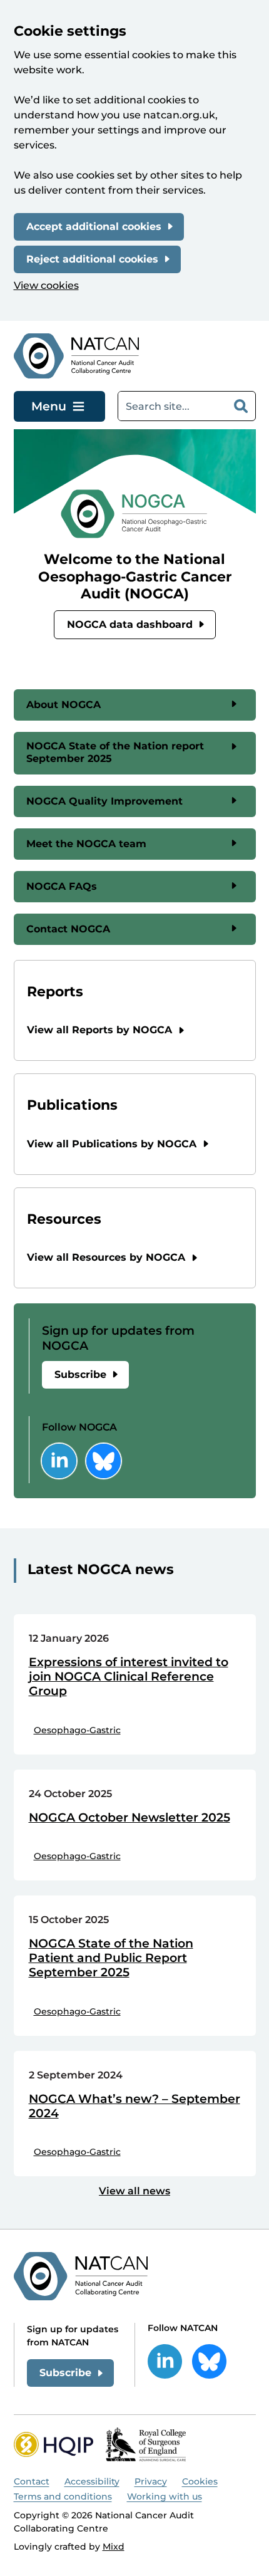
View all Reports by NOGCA (99, 1030)
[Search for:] (172, 406)
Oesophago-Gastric (77, 1730)
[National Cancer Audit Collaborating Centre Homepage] (77, 356)
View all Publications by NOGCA (112, 1144)
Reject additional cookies (92, 259)
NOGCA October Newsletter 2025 (129, 1818)
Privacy (151, 2481)
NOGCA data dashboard (130, 624)
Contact (32, 2481)
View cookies (46, 285)
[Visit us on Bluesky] (104, 1461)
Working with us (165, 2496)
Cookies (200, 2481)
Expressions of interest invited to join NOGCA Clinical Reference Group (129, 1677)
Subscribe (80, 1374)
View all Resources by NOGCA (106, 1257)
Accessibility (92, 2481)
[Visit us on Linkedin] (59, 1461)
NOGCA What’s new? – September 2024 (134, 2106)
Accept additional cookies (94, 227)
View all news (134, 2191)
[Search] (241, 406)
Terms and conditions (63, 2496)
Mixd (114, 2547)
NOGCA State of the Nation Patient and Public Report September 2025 (111, 1958)
